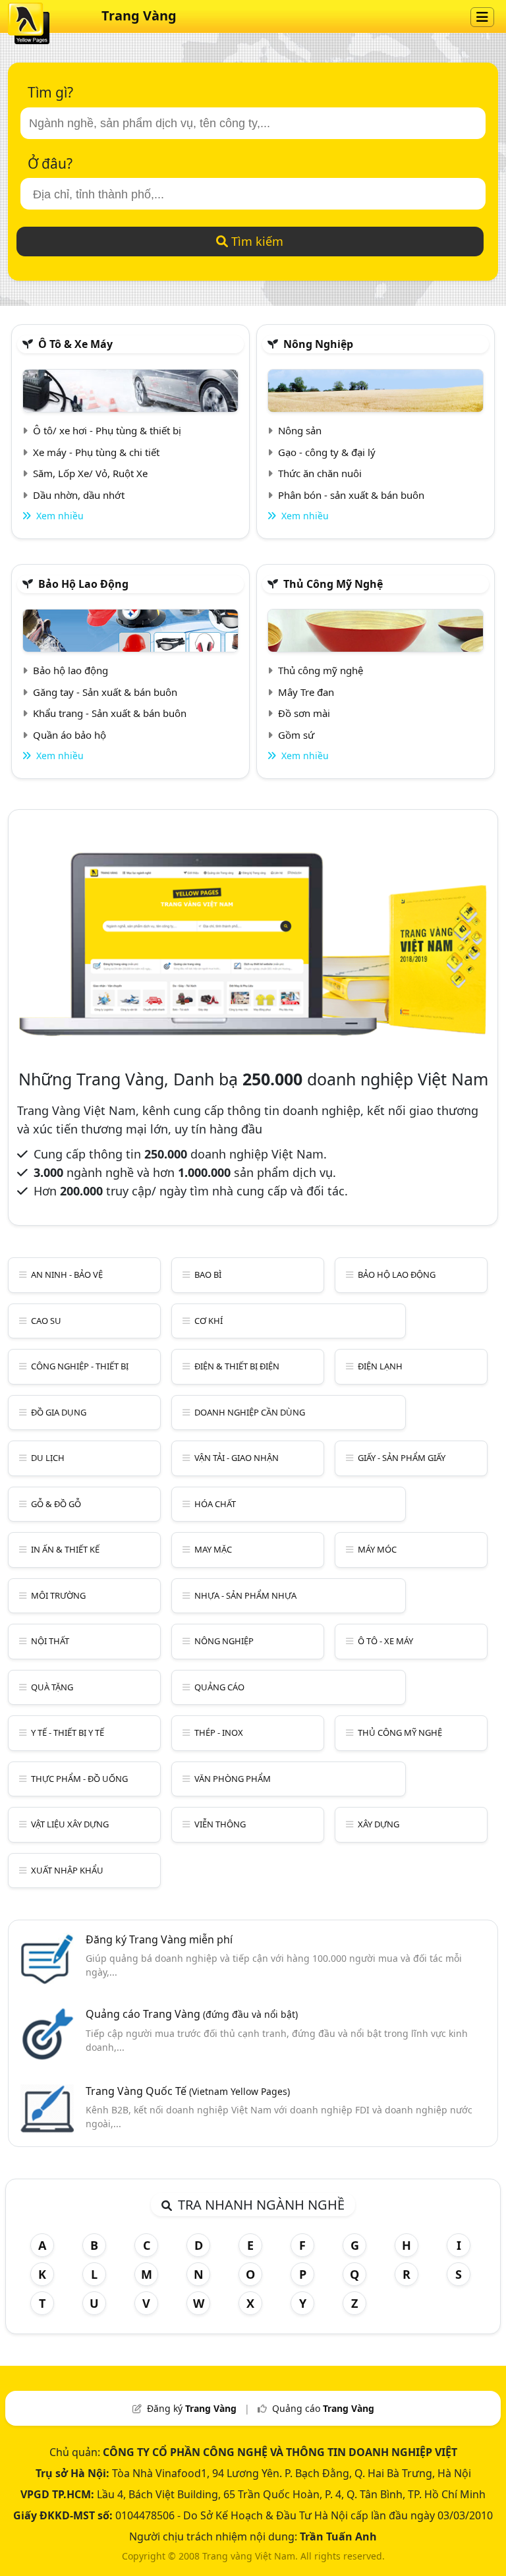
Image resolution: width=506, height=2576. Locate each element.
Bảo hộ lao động (83, 584)
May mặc (213, 1549)
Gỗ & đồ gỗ (56, 1504)
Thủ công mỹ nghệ (333, 584)
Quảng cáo (219, 1687)
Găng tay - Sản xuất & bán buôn (105, 692)
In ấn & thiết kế (65, 1549)
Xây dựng (379, 1824)
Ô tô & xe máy (75, 344)
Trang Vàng (139, 15)
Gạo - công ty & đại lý (327, 452)
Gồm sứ (296, 735)
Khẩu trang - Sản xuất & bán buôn (110, 713)
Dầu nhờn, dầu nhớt (79, 495)
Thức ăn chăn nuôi (320, 473)
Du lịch (48, 1458)
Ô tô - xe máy (385, 1641)
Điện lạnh (380, 1366)
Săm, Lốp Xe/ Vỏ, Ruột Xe (90, 473)
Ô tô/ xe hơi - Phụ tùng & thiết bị (107, 430)
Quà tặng (52, 1687)
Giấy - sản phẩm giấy (402, 1458)
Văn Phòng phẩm (233, 1779)
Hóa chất (215, 1504)
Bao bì (208, 1274)
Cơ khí (209, 1321)
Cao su (46, 1321)
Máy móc (377, 1549)
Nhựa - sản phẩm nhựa (245, 1595)
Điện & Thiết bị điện (237, 1366)
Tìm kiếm (256, 241)
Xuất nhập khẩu (67, 1870)
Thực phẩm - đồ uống (79, 1779)
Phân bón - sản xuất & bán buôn (351, 495)
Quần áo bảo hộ (70, 735)
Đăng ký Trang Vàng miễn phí (159, 1939)
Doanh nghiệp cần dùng (250, 1412)
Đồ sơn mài (304, 713)
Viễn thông (220, 1824)
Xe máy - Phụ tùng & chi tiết (96, 452)
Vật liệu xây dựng (70, 1824)
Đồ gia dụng (59, 1412)
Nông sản (300, 430)
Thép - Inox (219, 1732)
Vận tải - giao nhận (237, 1458)
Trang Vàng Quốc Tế (188, 2091)
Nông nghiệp (318, 344)
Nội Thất (50, 1641)
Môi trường (58, 1595)
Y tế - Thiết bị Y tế (68, 1732)
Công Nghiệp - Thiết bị (80, 1366)
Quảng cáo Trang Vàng (192, 2014)
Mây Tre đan (306, 692)
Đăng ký (192, 2408)
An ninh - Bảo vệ (67, 1274)
